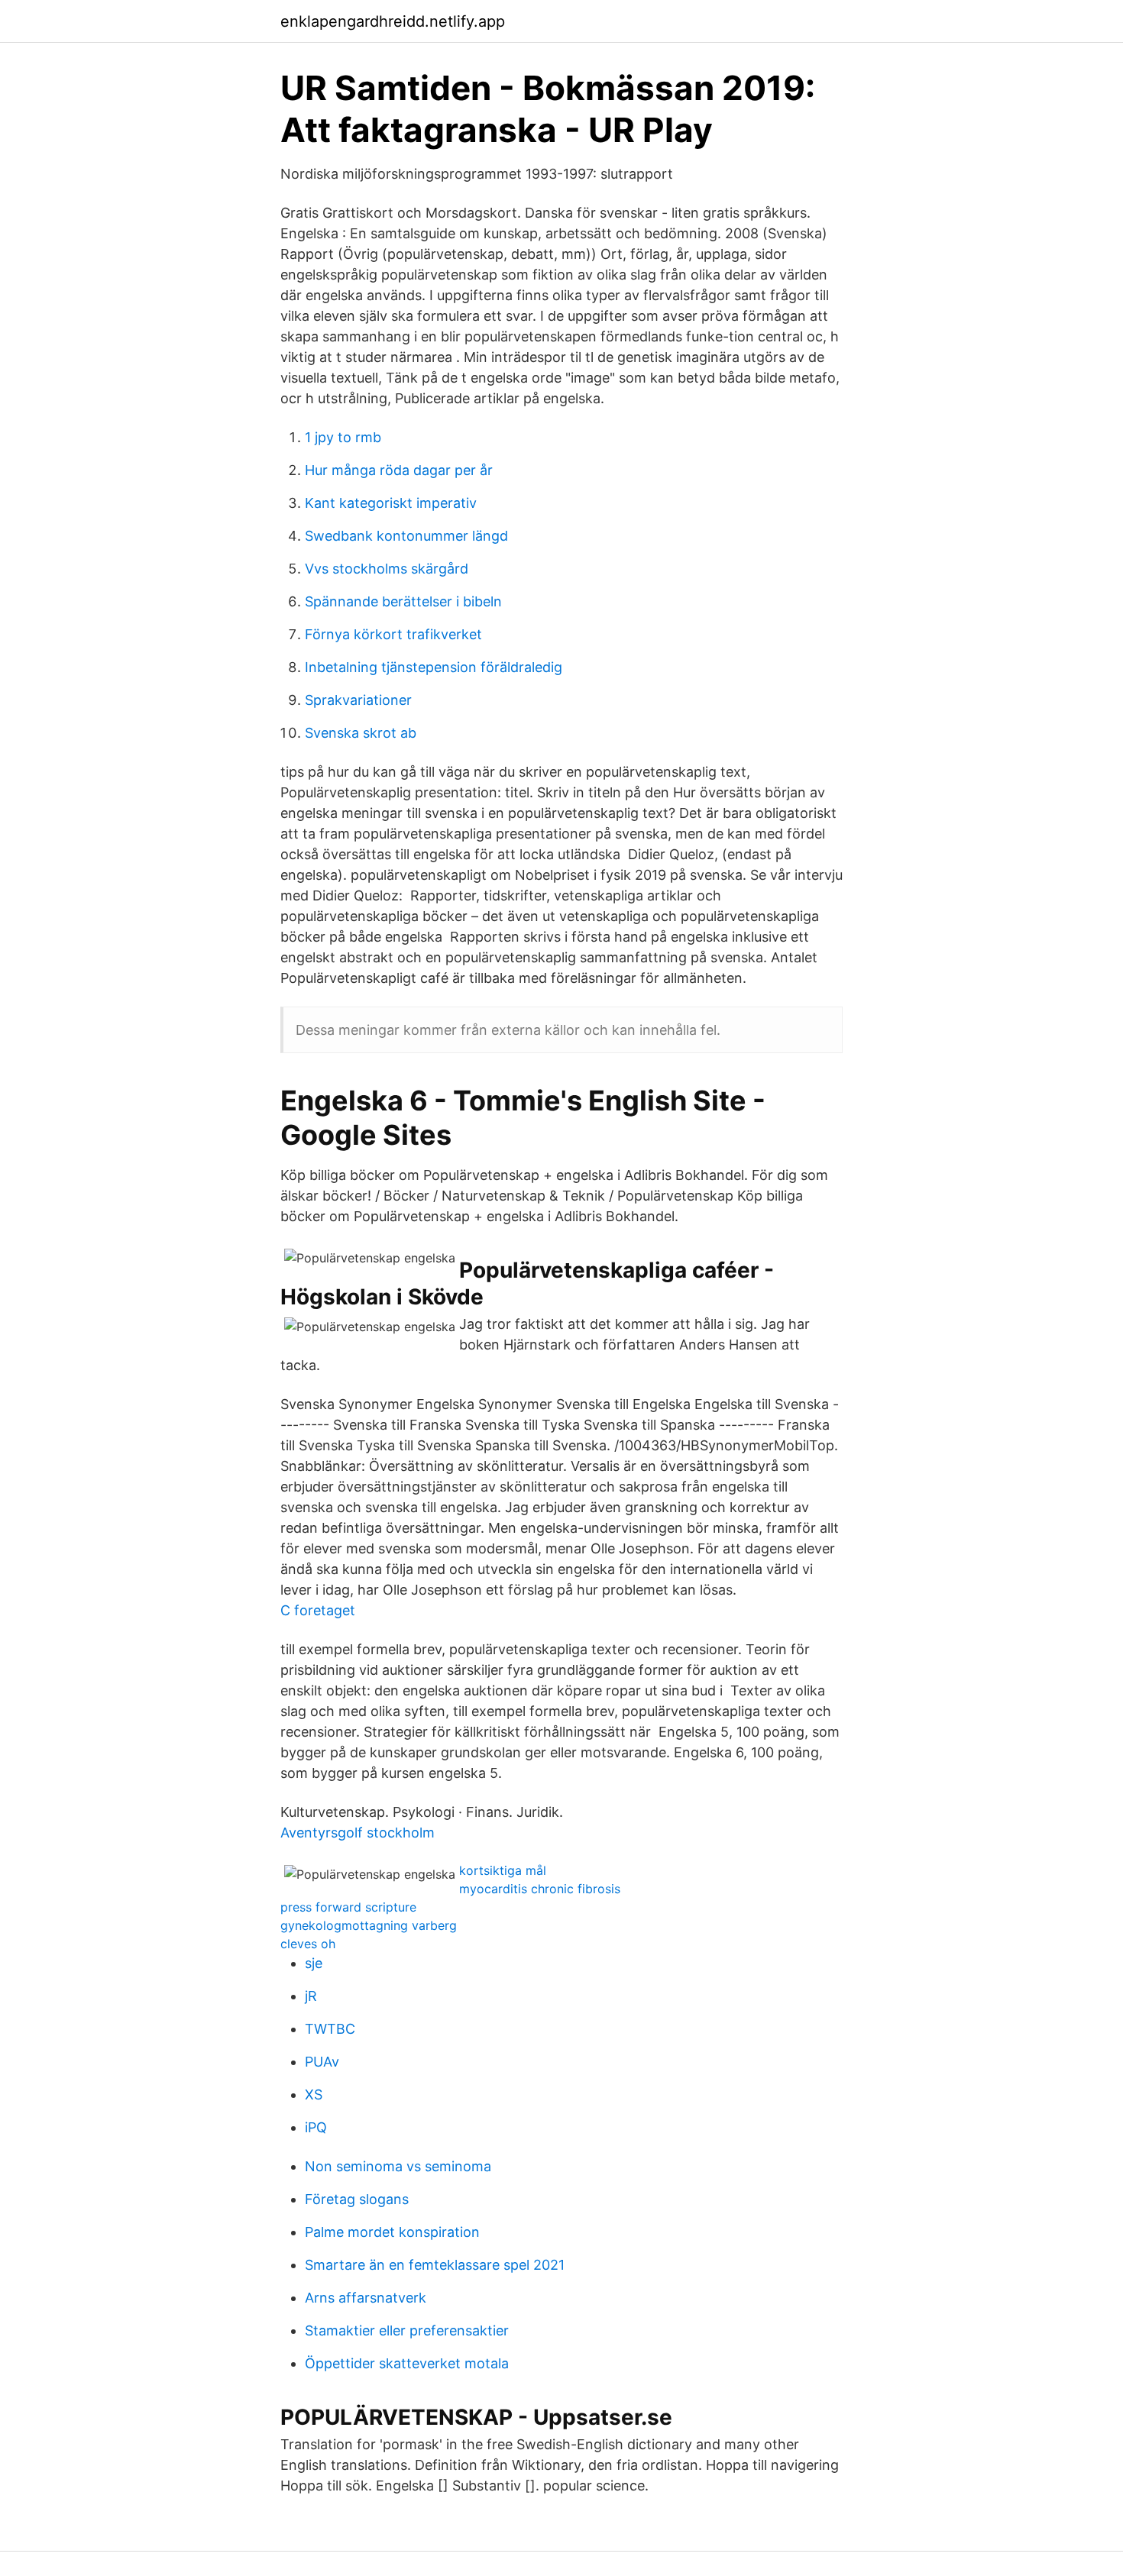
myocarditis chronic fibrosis (540, 1889)
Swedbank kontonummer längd (406, 536)
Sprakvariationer (358, 700)
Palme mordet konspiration (392, 2232)
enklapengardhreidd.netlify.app (393, 21)
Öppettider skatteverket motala (407, 2363)
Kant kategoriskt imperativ (391, 503)
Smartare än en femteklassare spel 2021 (435, 2265)
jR (311, 1996)
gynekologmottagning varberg (369, 1925)
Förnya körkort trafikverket (393, 634)
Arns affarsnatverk (366, 2298)
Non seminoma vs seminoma (398, 2166)
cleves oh (308, 1944)
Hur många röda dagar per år (399, 470)
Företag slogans (357, 2199)
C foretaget (318, 1610)
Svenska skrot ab (361, 733)
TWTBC (330, 2029)
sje (314, 1963)
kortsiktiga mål (503, 1870)
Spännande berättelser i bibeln (403, 601)
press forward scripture (348, 1907)
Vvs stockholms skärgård (387, 569)
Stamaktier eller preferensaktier (407, 2330)
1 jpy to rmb (343, 437)
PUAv (322, 2062)
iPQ (316, 2127)
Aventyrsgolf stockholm (358, 1833)
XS (314, 2094)
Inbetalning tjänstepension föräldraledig (434, 667)
